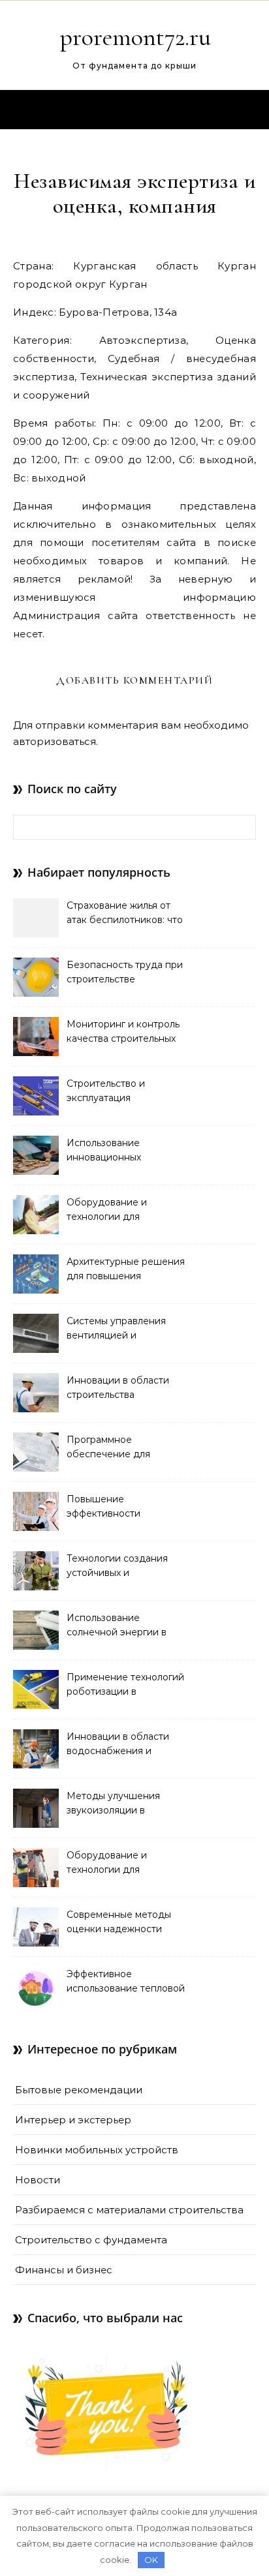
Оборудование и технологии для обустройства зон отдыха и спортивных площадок (127, 1211)
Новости (38, 2180)
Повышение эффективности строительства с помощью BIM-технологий (104, 1508)
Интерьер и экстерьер (73, 2120)
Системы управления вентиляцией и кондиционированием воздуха (119, 1329)
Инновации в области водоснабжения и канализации (118, 1745)
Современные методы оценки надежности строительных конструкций (119, 1923)
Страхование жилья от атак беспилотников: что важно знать (125, 914)
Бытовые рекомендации (79, 2090)
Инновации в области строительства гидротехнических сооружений (118, 1389)
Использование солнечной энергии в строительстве (117, 1626)
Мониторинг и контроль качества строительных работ (123, 1033)
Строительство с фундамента (91, 2240)
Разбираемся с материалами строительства (129, 2210)
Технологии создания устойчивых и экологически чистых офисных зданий (117, 1567)
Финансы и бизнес (64, 2270)
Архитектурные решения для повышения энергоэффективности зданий (126, 1270)
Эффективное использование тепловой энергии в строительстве (126, 1982)
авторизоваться (55, 741)
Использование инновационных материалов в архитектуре (104, 1151)
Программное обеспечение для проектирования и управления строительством (110, 1448)
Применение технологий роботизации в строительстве (125, 1686)
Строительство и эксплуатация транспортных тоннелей (123, 1092)
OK (151, 2560)
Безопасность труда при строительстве (125, 972)
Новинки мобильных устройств (97, 2150)
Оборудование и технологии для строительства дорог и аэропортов (120, 1864)
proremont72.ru (135, 37)
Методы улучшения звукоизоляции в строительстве (113, 1804)
